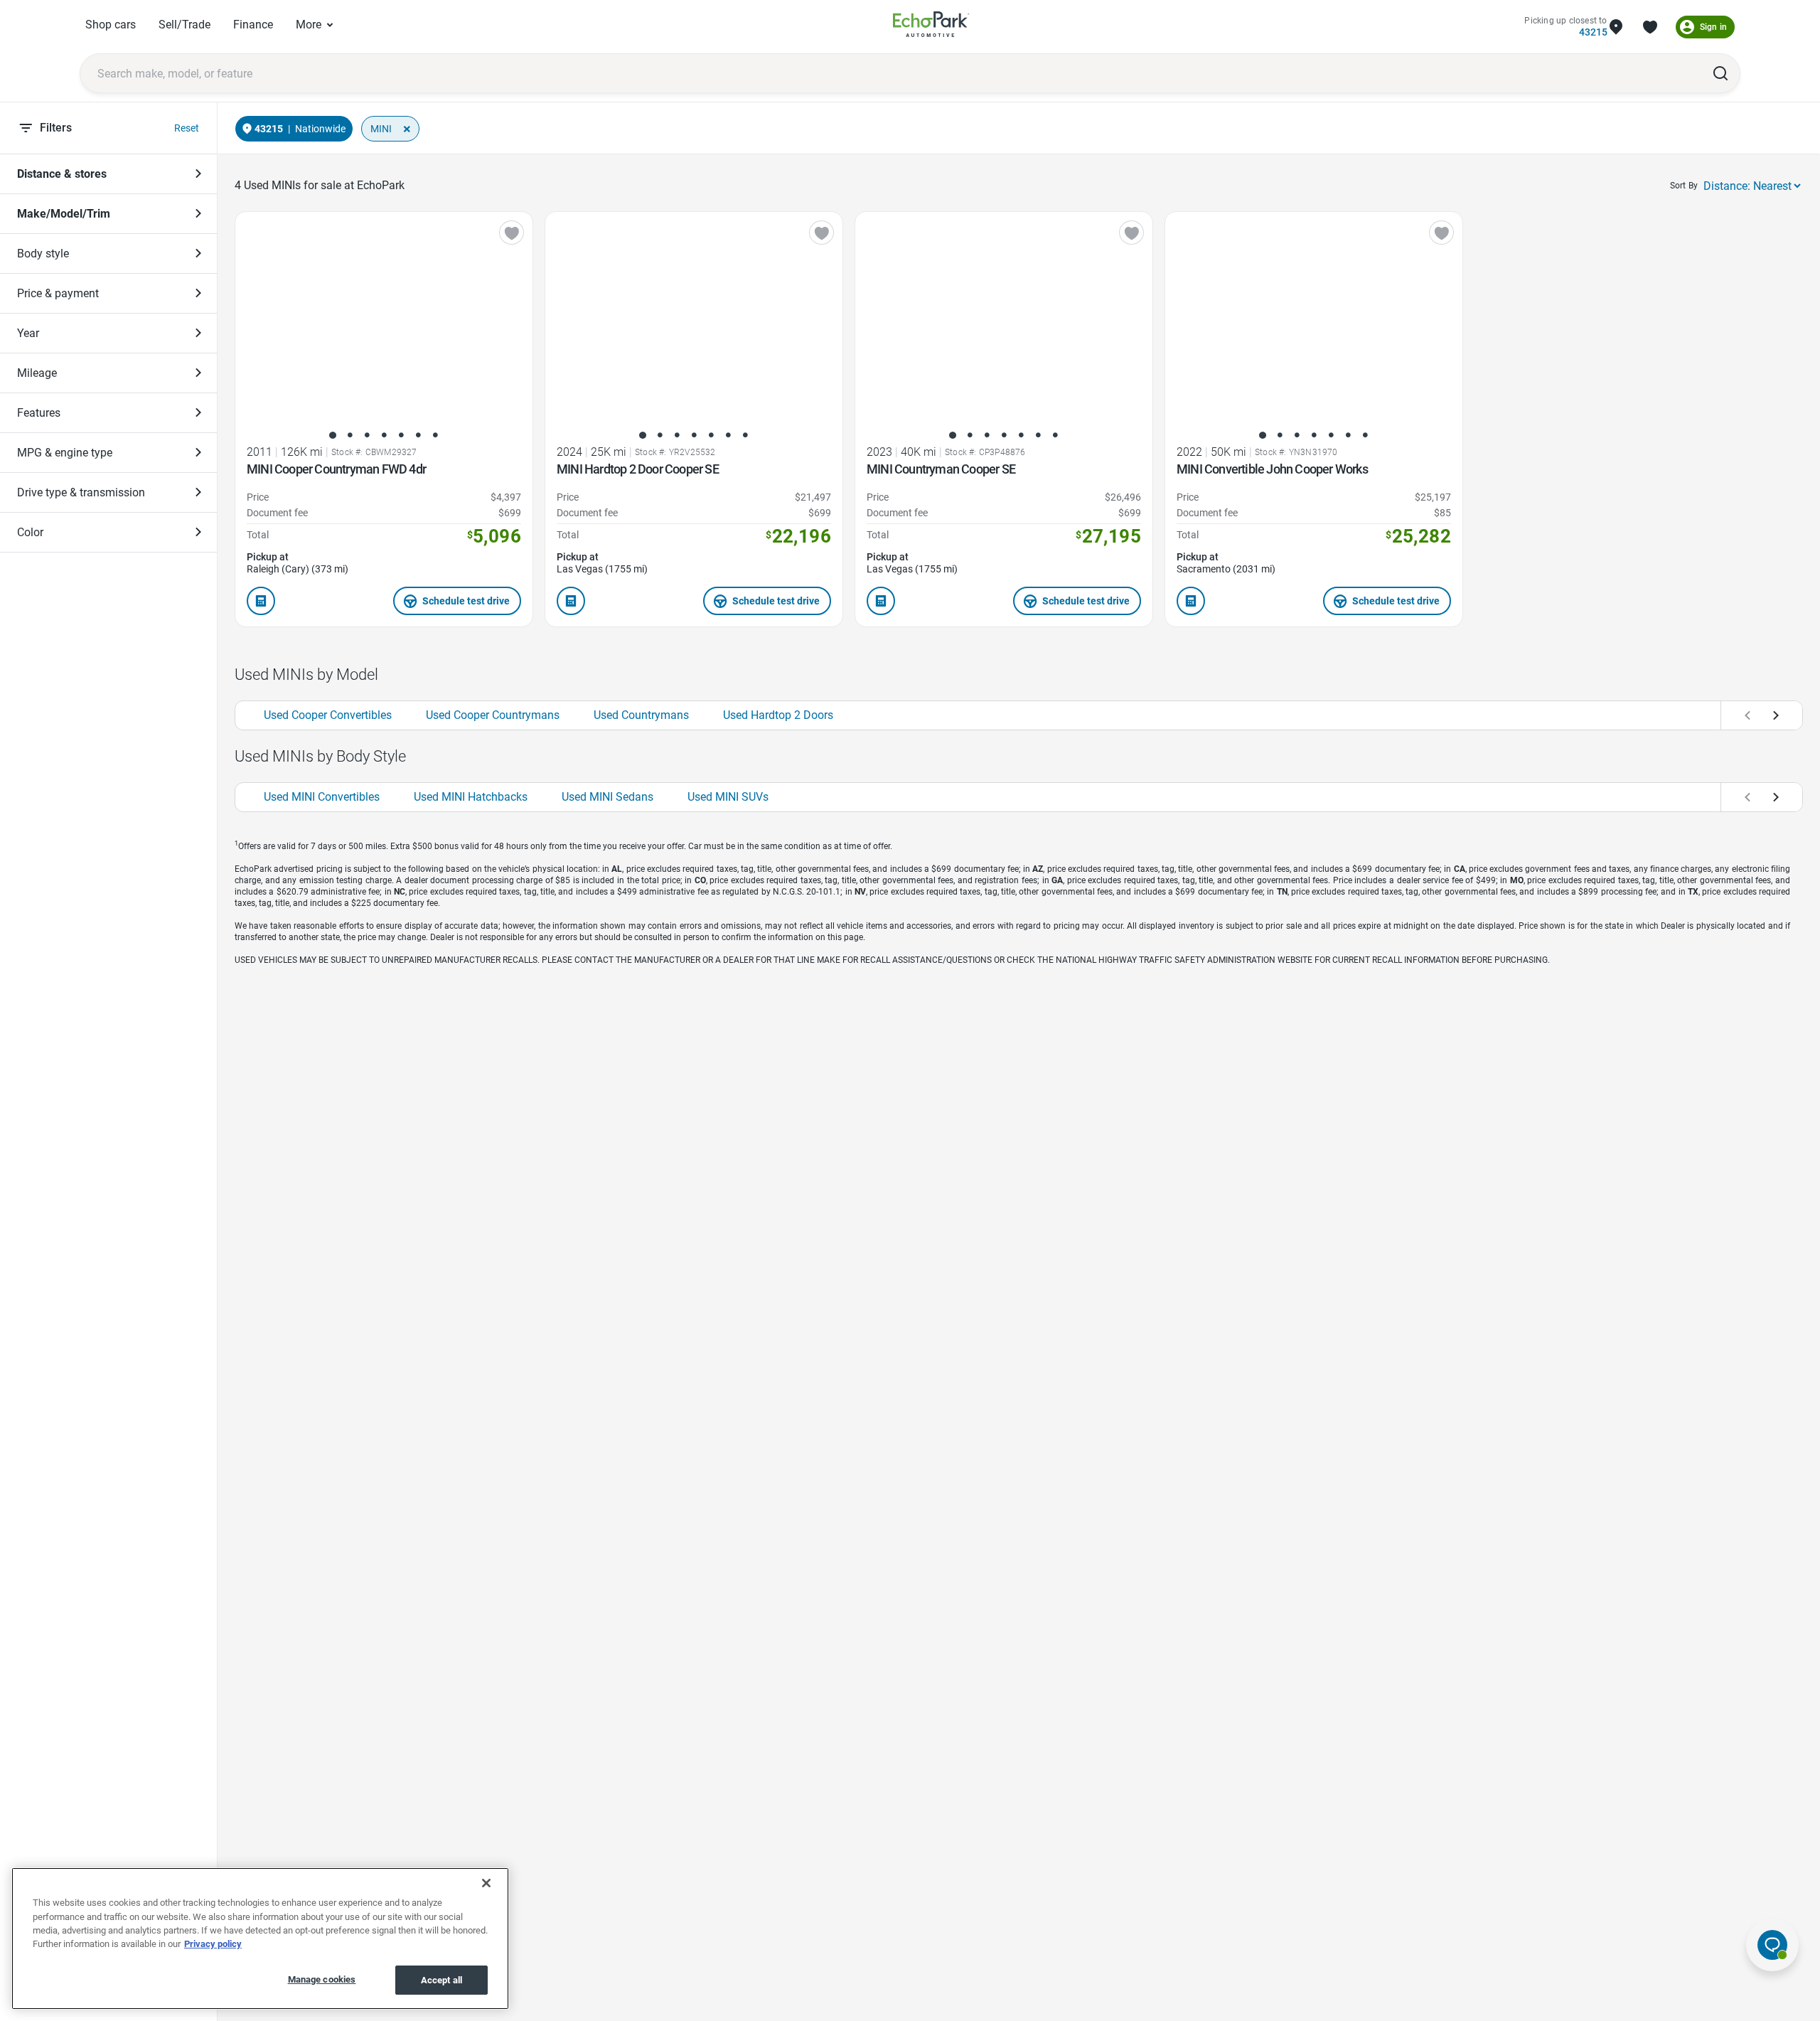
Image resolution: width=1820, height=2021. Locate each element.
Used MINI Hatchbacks (471, 797)
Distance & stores (62, 174)
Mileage (37, 373)
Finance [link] (253, 25)
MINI (381, 129)
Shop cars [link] (111, 25)
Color (30, 532)
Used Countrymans (641, 715)
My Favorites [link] (1650, 27)
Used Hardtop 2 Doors (778, 715)
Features (39, 413)
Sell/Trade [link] (184, 25)
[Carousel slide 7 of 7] (435, 435)
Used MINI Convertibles (322, 797)
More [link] (309, 25)
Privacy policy (213, 1945)
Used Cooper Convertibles (328, 715)
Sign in (1713, 27)
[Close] (486, 1883)
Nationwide (320, 129)
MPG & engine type (65, 453)
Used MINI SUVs (728, 797)
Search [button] (1720, 73)
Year (28, 333)
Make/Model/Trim (64, 214)
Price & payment (58, 293)
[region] (260, 1939)
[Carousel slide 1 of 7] (333, 435)
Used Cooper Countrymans (493, 715)
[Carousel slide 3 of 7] (367, 435)
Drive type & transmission (81, 492)
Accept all (441, 1980)
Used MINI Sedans (607, 797)
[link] (931, 27)
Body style (43, 254)
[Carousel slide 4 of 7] (384, 435)
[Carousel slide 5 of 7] (401, 435)
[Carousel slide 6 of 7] (418, 435)
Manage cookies (322, 1979)
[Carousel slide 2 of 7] (350, 435)
